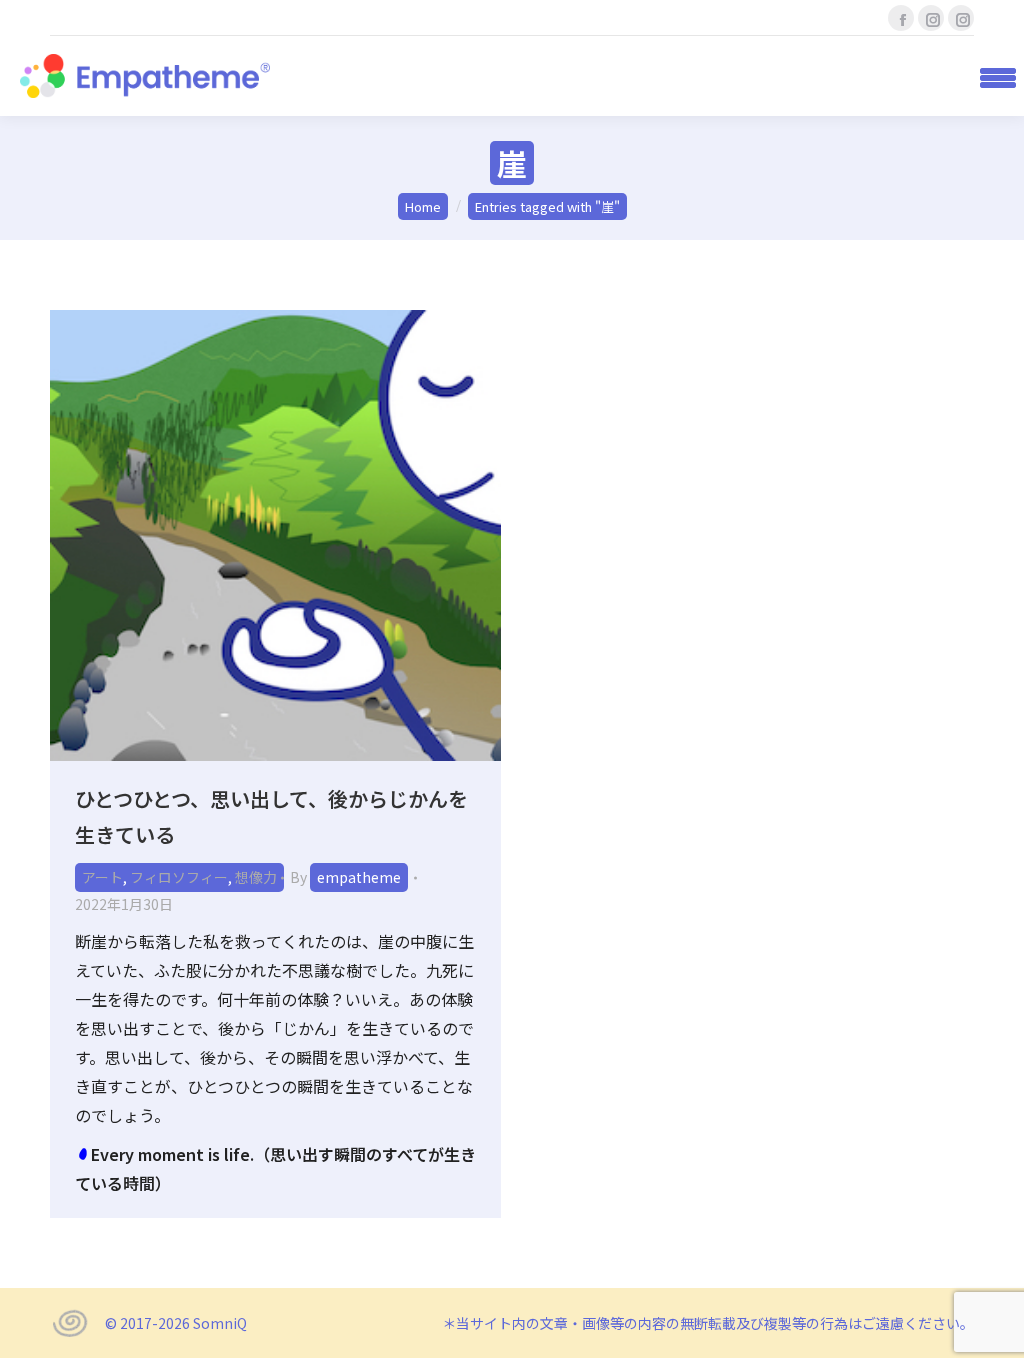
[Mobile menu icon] (991, 76)
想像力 (256, 877)
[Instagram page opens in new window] (931, 18)
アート (102, 877)
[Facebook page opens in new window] (901, 18)
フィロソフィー (179, 877)
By (345, 877)
